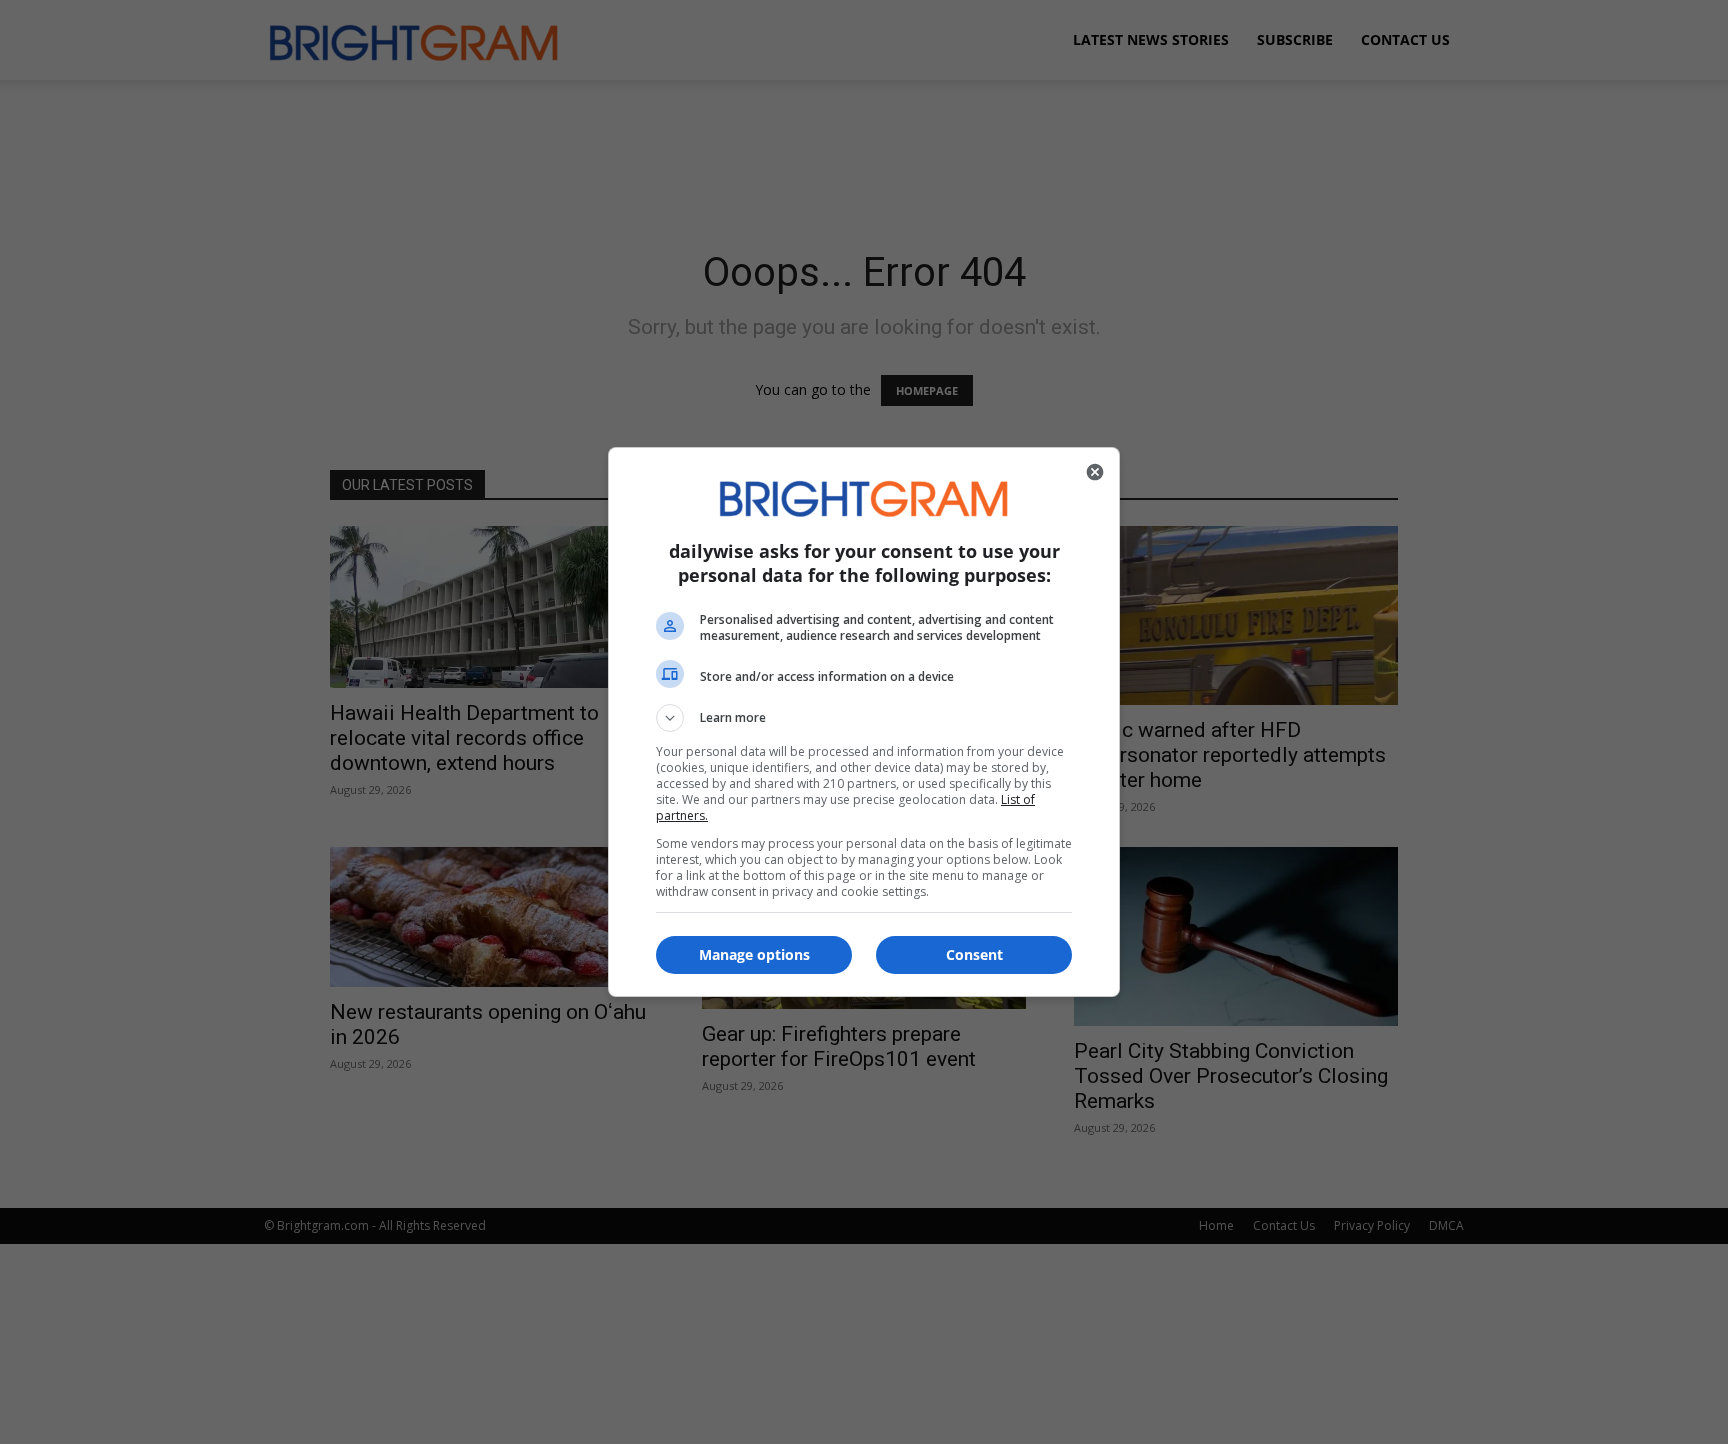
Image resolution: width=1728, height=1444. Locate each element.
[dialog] (864, 722)
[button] (864, 718)
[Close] (1095, 472)
